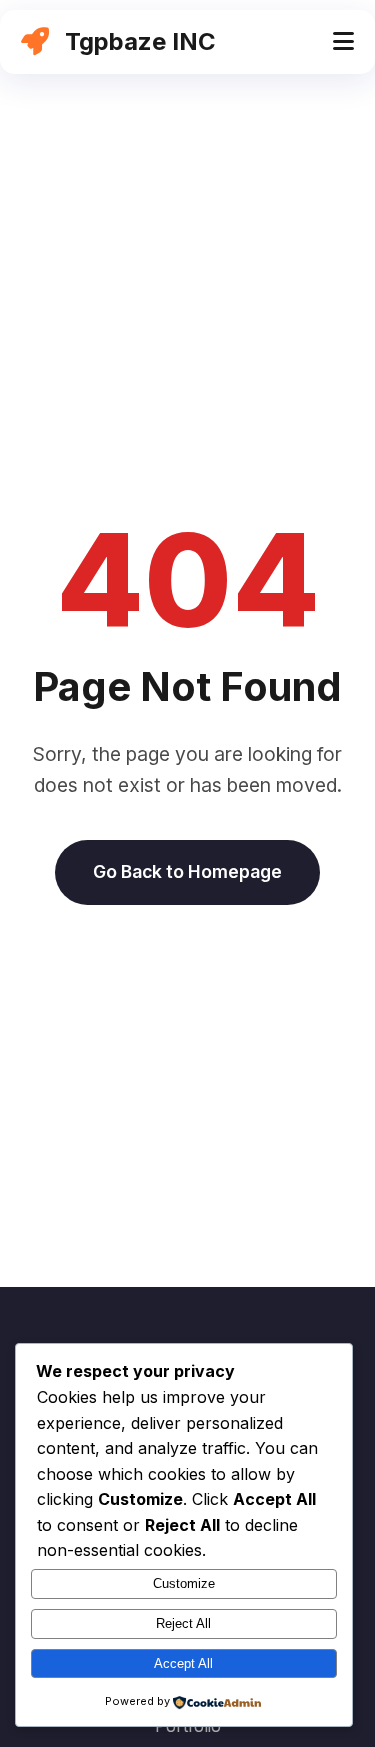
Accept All (183, 1663)
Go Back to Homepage (187, 871)
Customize (184, 1583)
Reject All (183, 1623)
